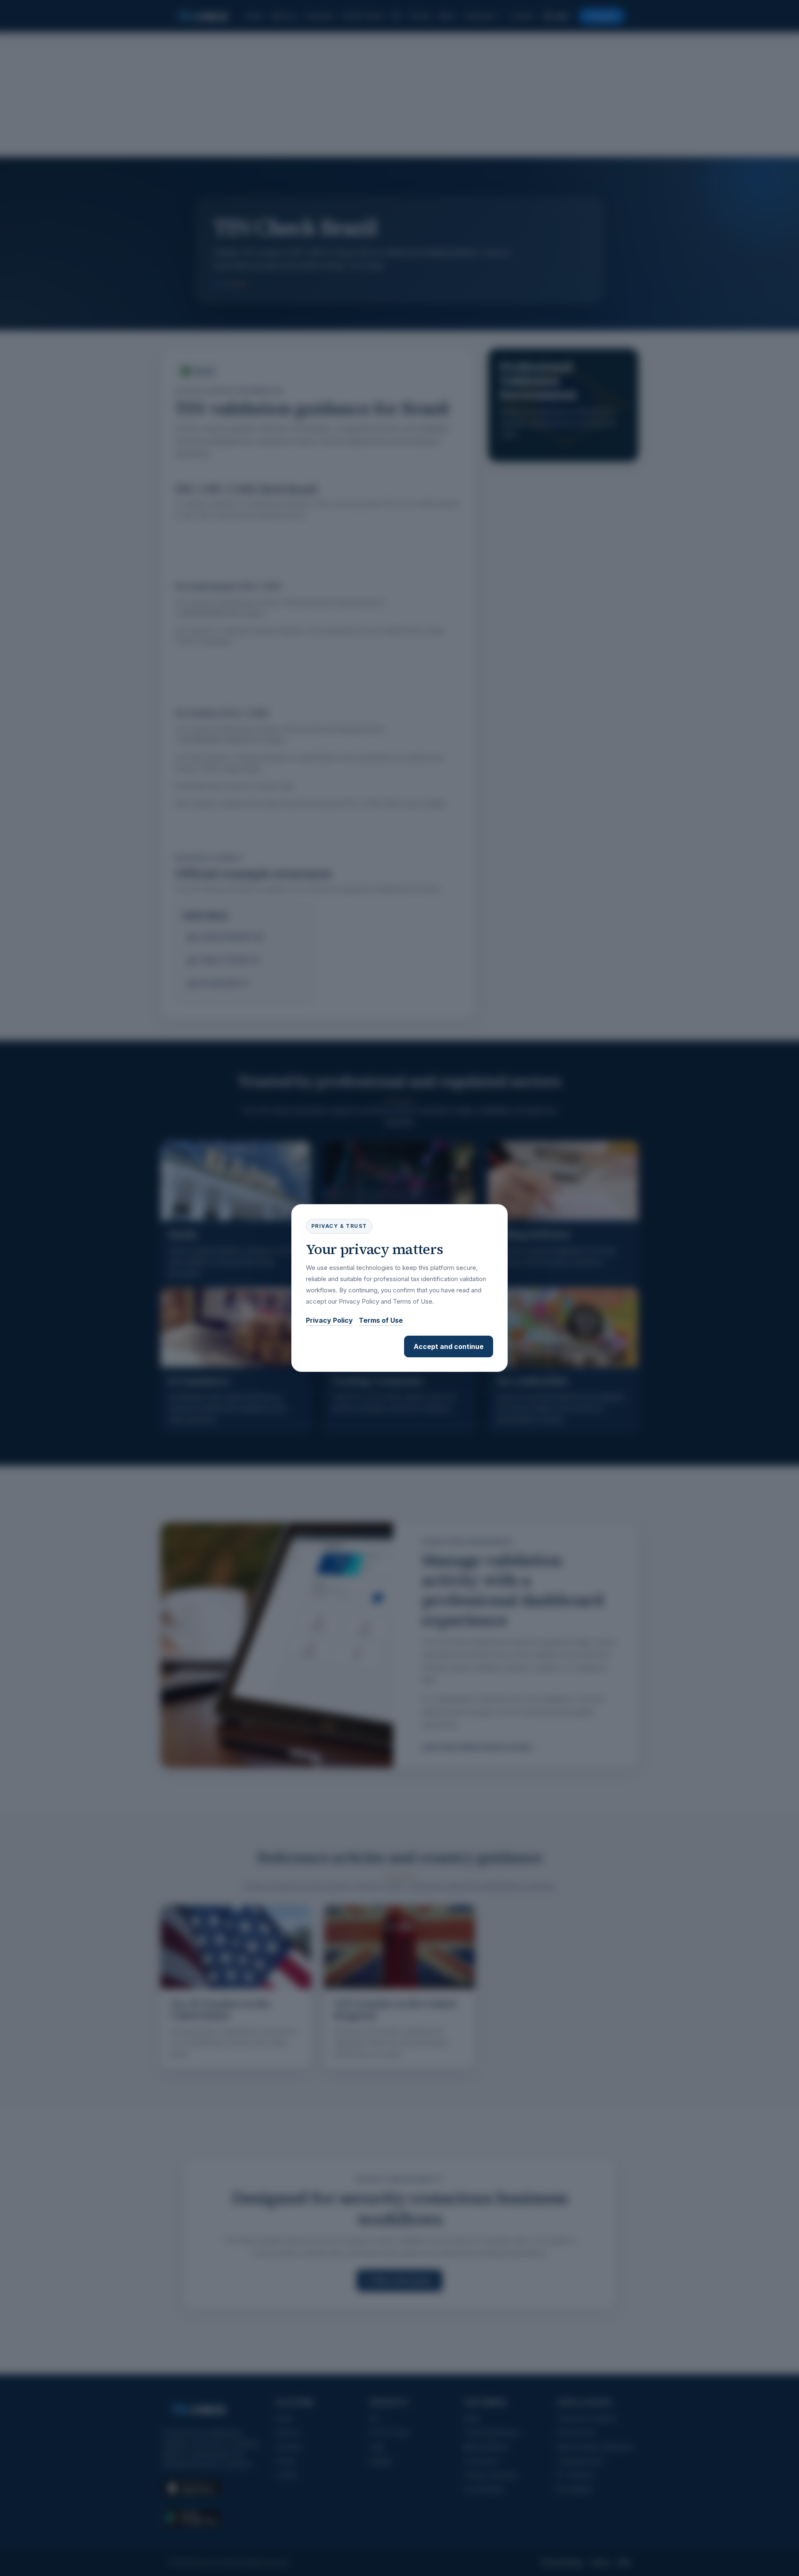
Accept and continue (449, 1346)
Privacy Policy (329, 1320)
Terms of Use (381, 1320)
